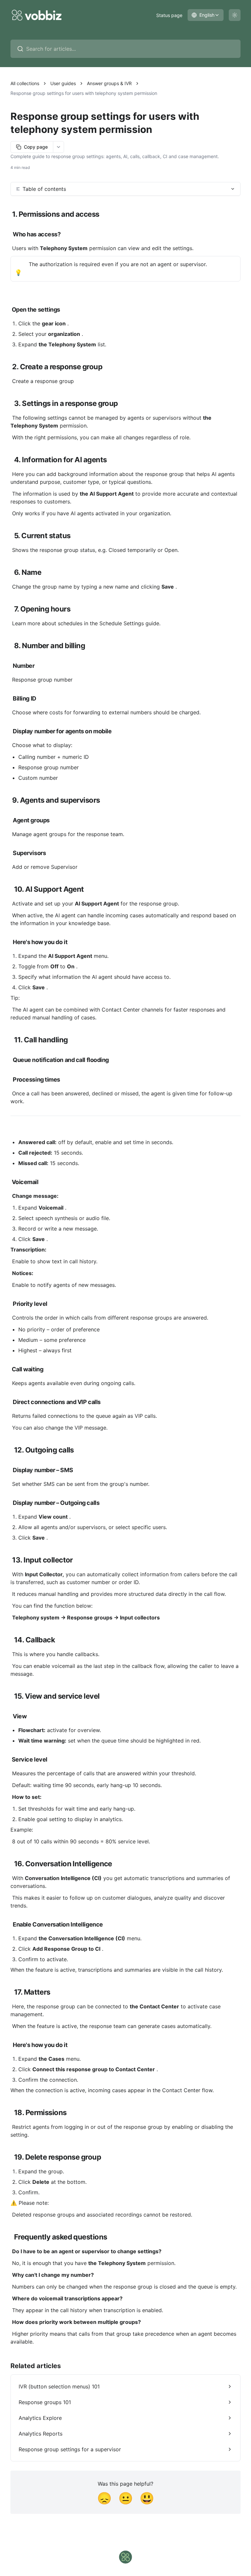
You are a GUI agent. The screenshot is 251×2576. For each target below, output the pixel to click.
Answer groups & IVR (109, 83)
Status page (169, 15)
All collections (25, 83)
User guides (63, 83)
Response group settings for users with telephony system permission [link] (84, 93)
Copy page (36, 147)
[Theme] (235, 15)
